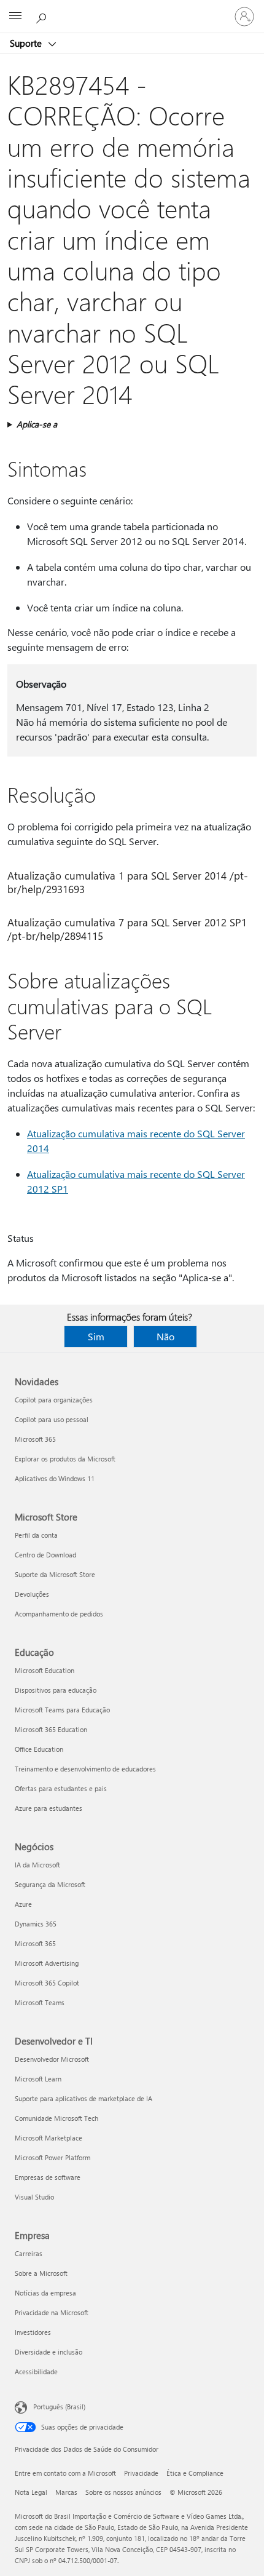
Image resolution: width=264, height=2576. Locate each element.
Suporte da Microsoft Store (55, 1574)
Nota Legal (31, 2492)
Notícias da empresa (45, 2293)
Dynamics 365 (36, 1924)
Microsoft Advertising (47, 1963)
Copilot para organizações (54, 1400)
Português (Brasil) (59, 2407)
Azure (23, 1904)
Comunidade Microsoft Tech (56, 2118)
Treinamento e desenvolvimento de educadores (85, 1769)
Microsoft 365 (35, 1439)
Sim (96, 1336)
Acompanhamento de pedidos (59, 1614)
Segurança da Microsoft (50, 1884)
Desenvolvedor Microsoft (52, 2059)
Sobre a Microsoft (41, 2273)
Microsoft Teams (40, 2002)
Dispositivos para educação (56, 1690)
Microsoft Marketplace (49, 2138)
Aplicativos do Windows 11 (55, 1478)
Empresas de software (48, 2177)
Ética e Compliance (195, 2473)
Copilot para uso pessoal (52, 1419)
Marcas (66, 2492)
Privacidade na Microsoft (52, 2312)
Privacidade (141, 2473)
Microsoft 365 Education (51, 1729)
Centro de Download (45, 1555)
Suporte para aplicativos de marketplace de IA (83, 2098)
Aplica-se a (37, 424)
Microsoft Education (45, 1670)
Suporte (27, 43)
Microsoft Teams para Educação (62, 1710)
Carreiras (29, 2253)
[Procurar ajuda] (43, 16)
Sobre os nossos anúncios (123, 2492)
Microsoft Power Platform (52, 2157)
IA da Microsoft (37, 1865)
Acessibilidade (36, 2371)
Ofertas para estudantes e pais (61, 1788)
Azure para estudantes (49, 1808)
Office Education (39, 1749)
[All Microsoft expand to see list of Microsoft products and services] (15, 17)
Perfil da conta (36, 1535)
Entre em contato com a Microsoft (65, 2473)
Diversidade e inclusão (49, 2352)
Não (165, 1336)
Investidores (33, 2332)
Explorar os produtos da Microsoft (65, 1459)
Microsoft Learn (38, 2079)
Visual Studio (34, 2197)
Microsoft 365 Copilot (47, 1983)
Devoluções (32, 1594)
